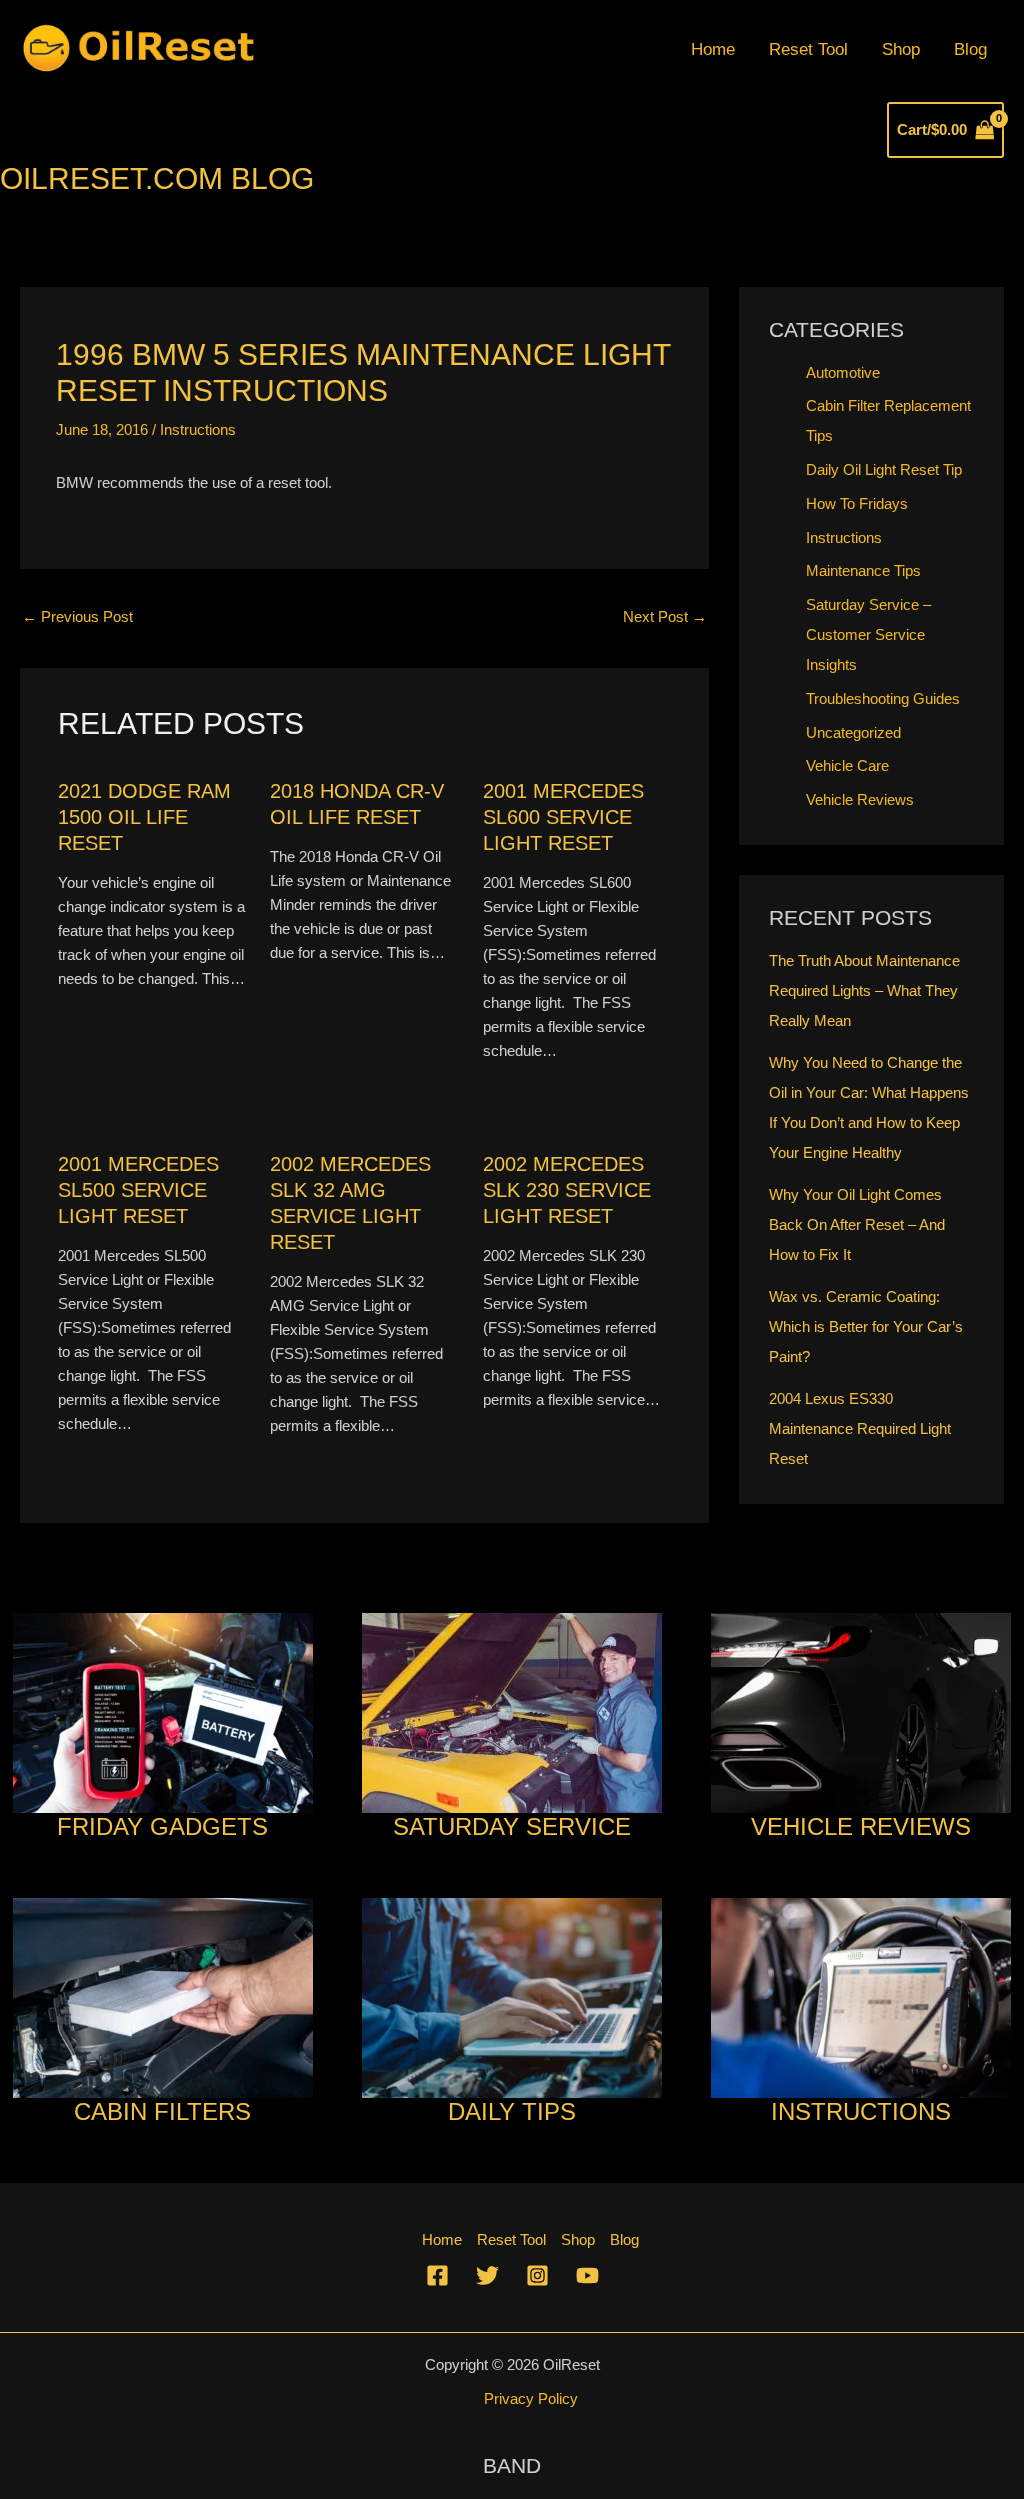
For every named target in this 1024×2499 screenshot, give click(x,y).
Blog (970, 49)
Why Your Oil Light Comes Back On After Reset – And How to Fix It (857, 1224)
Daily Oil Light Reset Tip (884, 469)
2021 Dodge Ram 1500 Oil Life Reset (144, 817)
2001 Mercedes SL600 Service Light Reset (563, 817)
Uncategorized (853, 732)
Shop (901, 49)
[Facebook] (437, 2275)
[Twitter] (487, 2275)
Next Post (665, 616)
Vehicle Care (847, 765)
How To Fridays (857, 503)
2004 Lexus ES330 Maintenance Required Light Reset (860, 1428)
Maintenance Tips (863, 570)
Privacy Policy (531, 2398)
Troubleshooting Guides (883, 698)
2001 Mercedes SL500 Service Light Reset (138, 1190)
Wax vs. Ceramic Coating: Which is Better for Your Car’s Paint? (866, 1326)
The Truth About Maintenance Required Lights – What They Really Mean (864, 990)
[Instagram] (537, 2275)
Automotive (843, 372)
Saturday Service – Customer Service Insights (868, 634)
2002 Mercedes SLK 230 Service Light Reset (567, 1190)
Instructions (198, 429)
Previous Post (77, 616)
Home (713, 49)
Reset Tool (808, 49)
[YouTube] (587, 2275)
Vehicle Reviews (860, 799)
